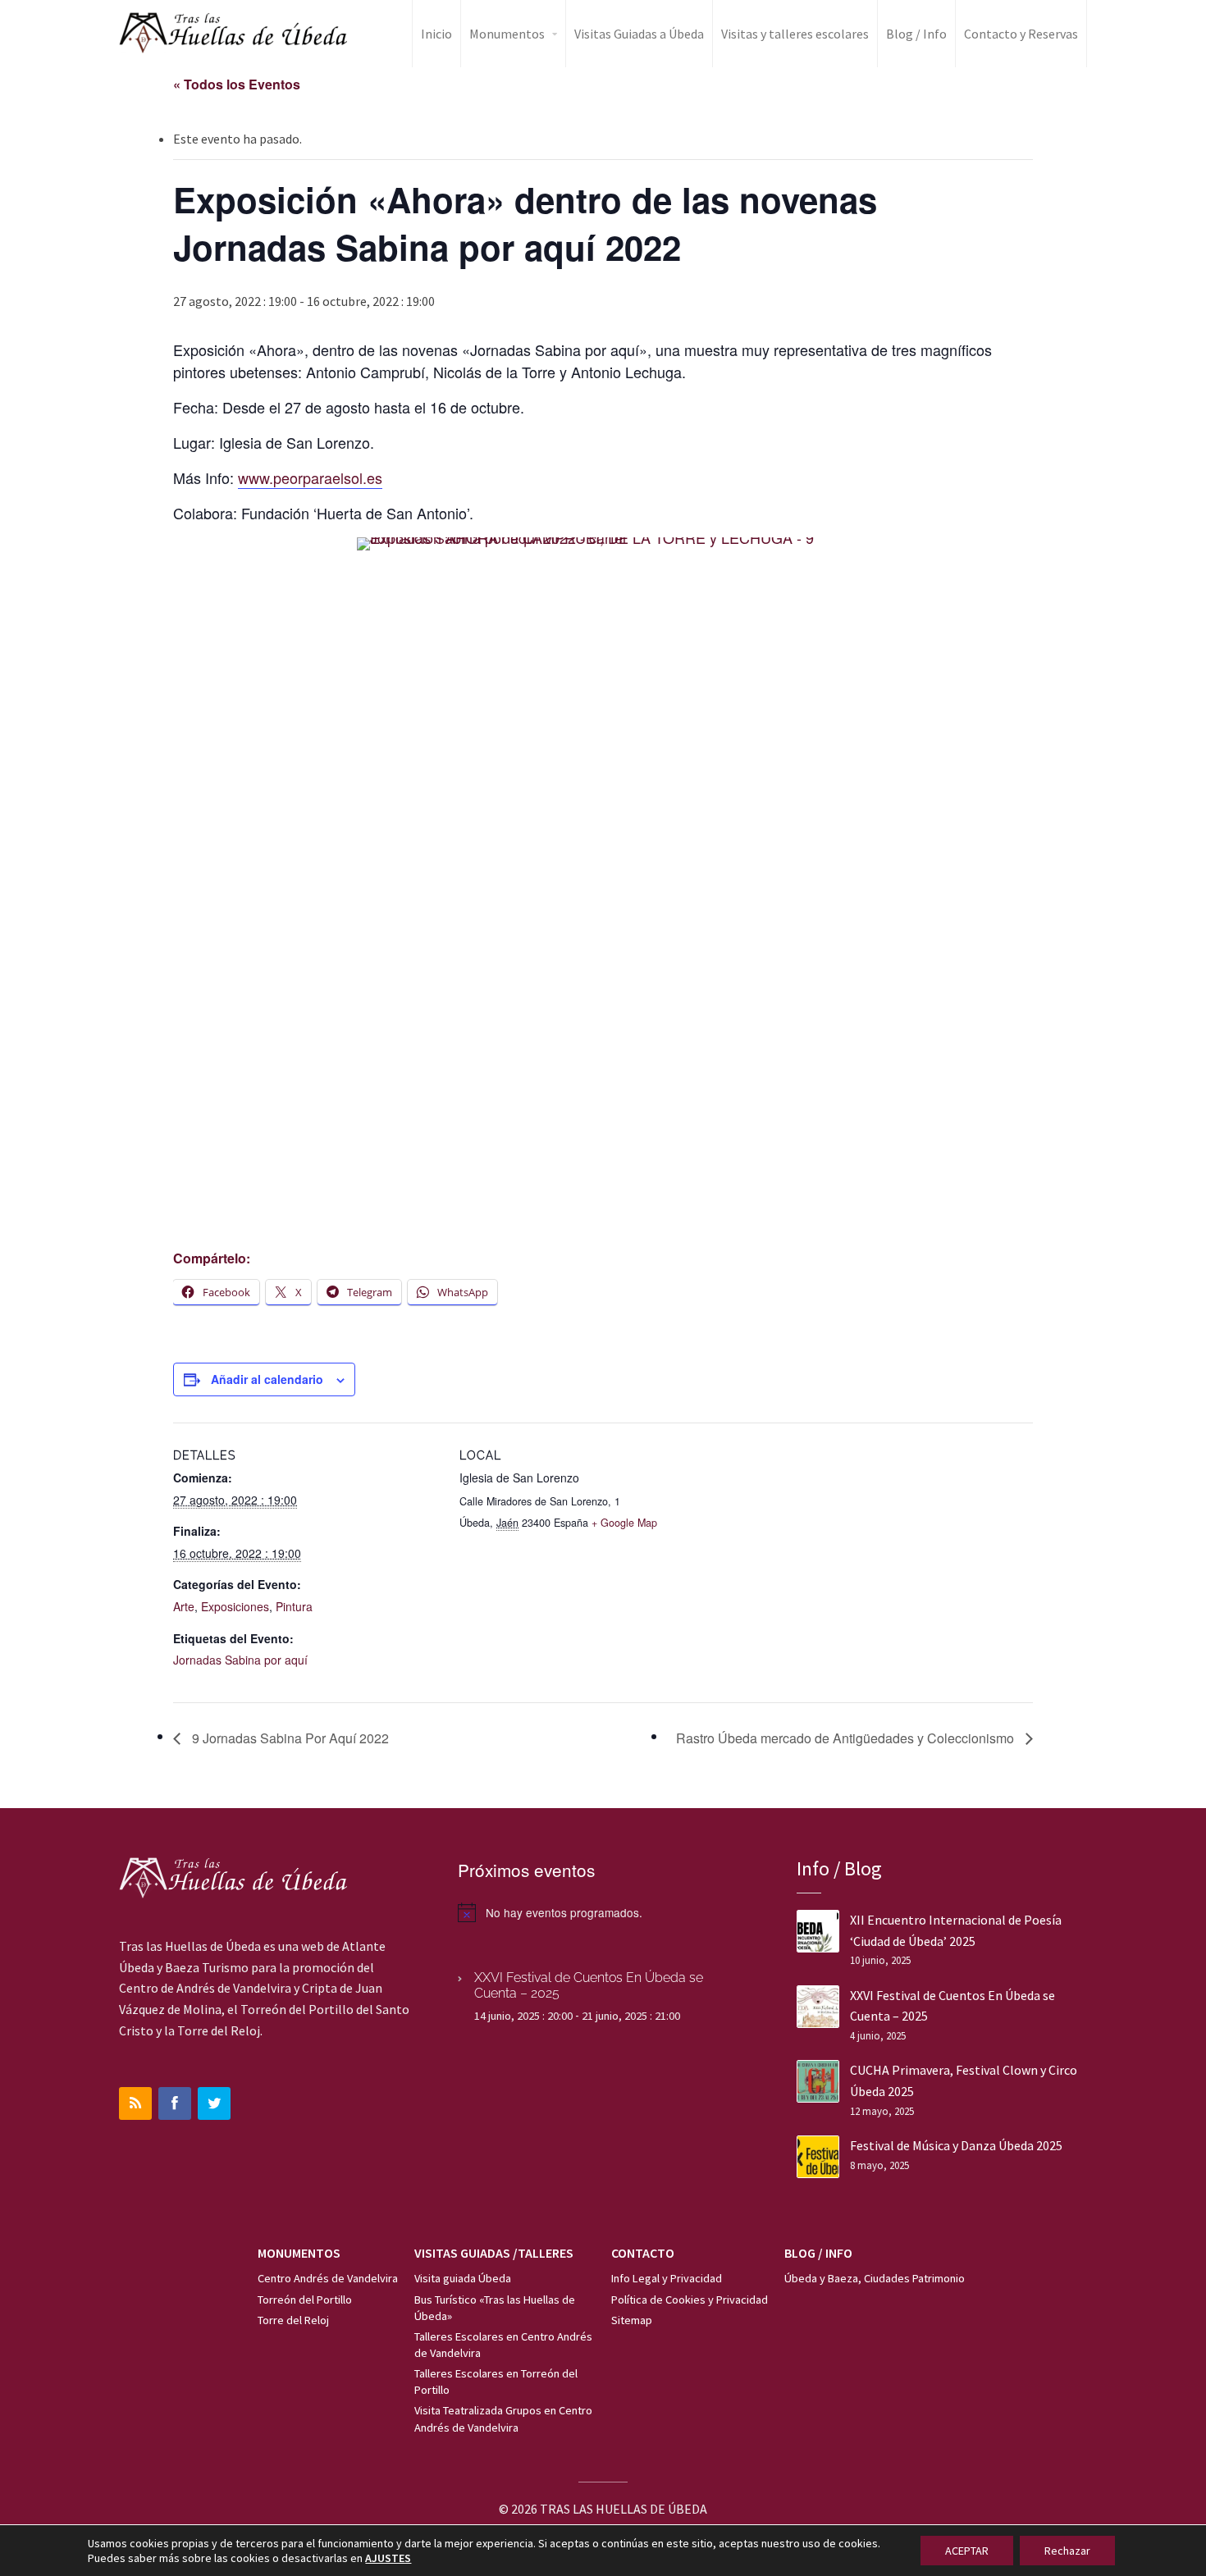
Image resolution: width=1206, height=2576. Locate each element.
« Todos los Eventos (237, 84)
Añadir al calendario (267, 1379)
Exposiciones (235, 1606)
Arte (184, 1606)
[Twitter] (214, 2103)
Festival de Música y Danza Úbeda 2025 (956, 2145)
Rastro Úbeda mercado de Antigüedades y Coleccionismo (847, 1738)
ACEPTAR (967, 2551)
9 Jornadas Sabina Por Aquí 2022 (289, 1738)
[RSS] (135, 2103)
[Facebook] (175, 2103)
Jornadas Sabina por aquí (240, 1660)
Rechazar (1067, 2551)
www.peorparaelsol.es (310, 477)
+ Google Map (624, 1523)
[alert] (603, 1912)
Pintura (294, 1606)
